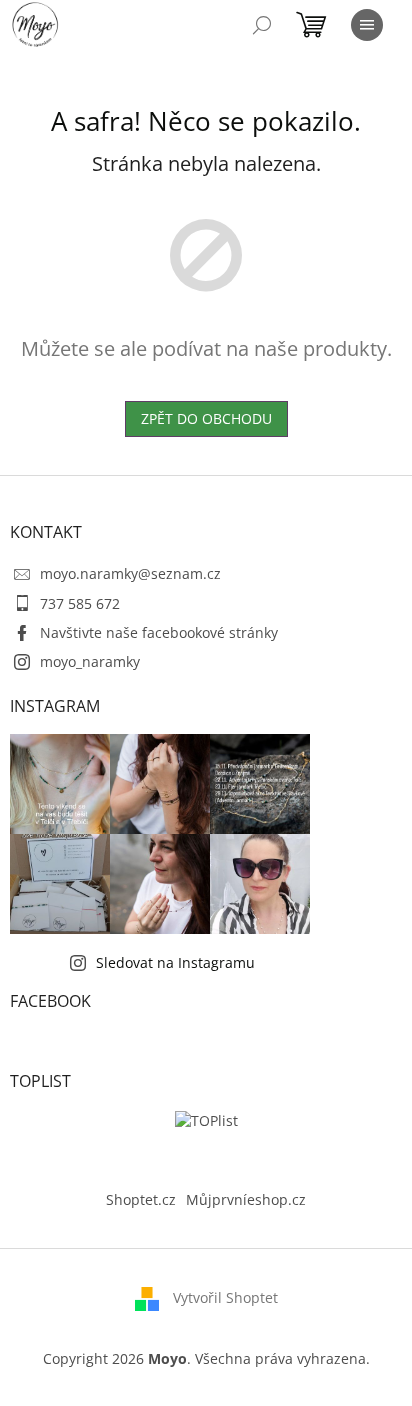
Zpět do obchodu (206, 418)
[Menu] (367, 25)
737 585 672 (80, 603)
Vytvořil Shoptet (225, 1297)
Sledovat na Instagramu (175, 962)
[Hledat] (262, 25)
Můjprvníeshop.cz (246, 1199)
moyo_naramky (90, 661)
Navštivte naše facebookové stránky (159, 632)
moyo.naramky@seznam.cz (130, 573)
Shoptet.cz (141, 1199)
